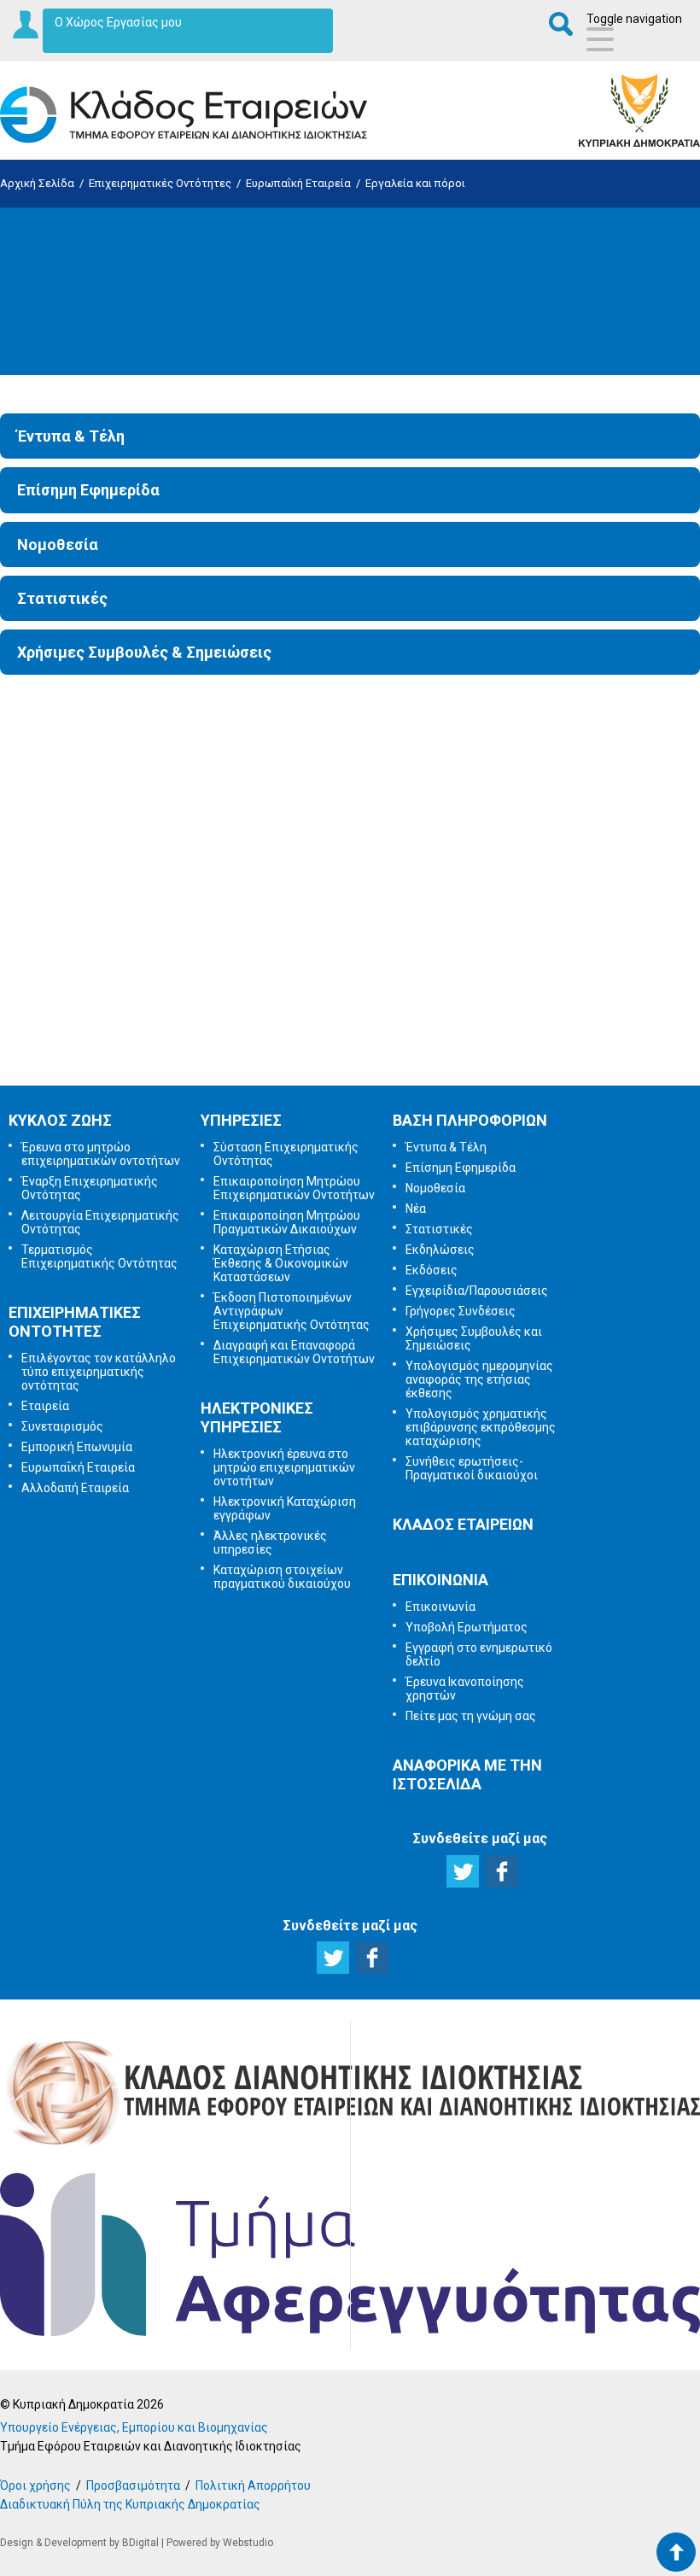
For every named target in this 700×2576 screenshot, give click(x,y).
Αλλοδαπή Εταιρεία (75, 1488)
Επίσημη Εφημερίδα (88, 490)
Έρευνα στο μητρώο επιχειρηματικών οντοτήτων (101, 1154)
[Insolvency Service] (350, 2332)
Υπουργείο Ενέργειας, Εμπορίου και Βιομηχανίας (134, 2427)
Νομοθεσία (58, 544)
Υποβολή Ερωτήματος (351, 771)
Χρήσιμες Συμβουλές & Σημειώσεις (144, 652)
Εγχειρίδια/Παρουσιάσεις (477, 1291)
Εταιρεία (45, 1406)
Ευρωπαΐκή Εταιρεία (298, 183)
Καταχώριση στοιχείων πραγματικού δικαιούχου (282, 1577)
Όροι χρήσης (35, 2485)
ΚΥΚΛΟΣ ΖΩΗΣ (60, 1120)
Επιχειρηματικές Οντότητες (160, 183)
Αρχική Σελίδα (37, 183)
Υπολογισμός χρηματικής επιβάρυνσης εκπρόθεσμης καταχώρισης (481, 1427)
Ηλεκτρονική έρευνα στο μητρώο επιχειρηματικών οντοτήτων (284, 1467)
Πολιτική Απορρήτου (253, 2485)
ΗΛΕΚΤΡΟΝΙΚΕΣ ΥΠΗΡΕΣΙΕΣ (257, 1417)
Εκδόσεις (432, 1270)
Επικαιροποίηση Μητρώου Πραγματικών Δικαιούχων (287, 1222)
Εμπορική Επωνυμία (77, 1447)
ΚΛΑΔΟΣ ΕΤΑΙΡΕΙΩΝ (463, 1524)
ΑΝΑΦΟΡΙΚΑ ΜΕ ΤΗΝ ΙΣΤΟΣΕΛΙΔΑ (467, 1774)
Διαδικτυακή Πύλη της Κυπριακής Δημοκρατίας (130, 2504)
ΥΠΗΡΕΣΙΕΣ (241, 1120)
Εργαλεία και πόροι (415, 183)
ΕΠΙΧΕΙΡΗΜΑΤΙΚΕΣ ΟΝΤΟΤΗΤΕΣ (75, 1322)
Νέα (416, 1209)
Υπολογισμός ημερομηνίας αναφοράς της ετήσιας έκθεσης (479, 1379)
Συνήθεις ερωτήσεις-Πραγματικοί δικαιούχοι (472, 1468)
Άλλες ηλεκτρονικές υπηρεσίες (270, 1543)
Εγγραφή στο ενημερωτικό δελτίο (353, 861)
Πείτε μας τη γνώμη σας (351, 1040)
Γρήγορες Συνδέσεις (461, 1311)
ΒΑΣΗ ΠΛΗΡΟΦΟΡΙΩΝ (470, 1120)
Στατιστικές (62, 598)
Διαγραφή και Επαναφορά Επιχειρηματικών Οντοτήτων (294, 1352)
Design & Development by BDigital (79, 2543)
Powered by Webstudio (220, 2543)
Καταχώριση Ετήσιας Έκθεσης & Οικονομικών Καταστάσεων (281, 1263)
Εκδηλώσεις (440, 1250)
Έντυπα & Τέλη (71, 436)
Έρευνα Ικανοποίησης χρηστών (354, 951)
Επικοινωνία (440, 1607)
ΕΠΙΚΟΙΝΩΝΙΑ (440, 1580)
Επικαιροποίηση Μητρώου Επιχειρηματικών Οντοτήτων (294, 1188)
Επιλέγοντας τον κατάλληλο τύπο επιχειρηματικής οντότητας (99, 1372)
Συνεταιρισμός (62, 1426)
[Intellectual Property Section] (350, 2147)
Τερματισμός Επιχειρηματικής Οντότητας (99, 1256)
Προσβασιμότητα (133, 2485)
